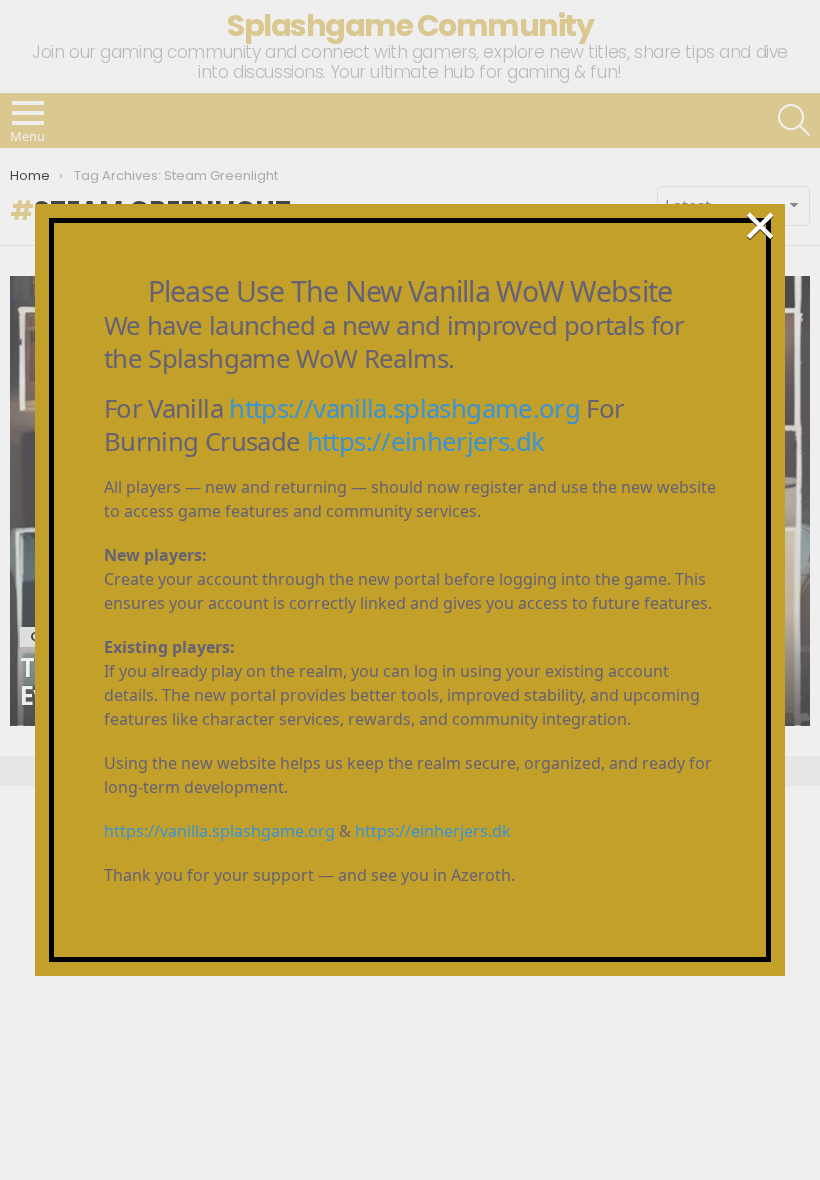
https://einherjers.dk (426, 441)
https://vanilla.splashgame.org (404, 408)
